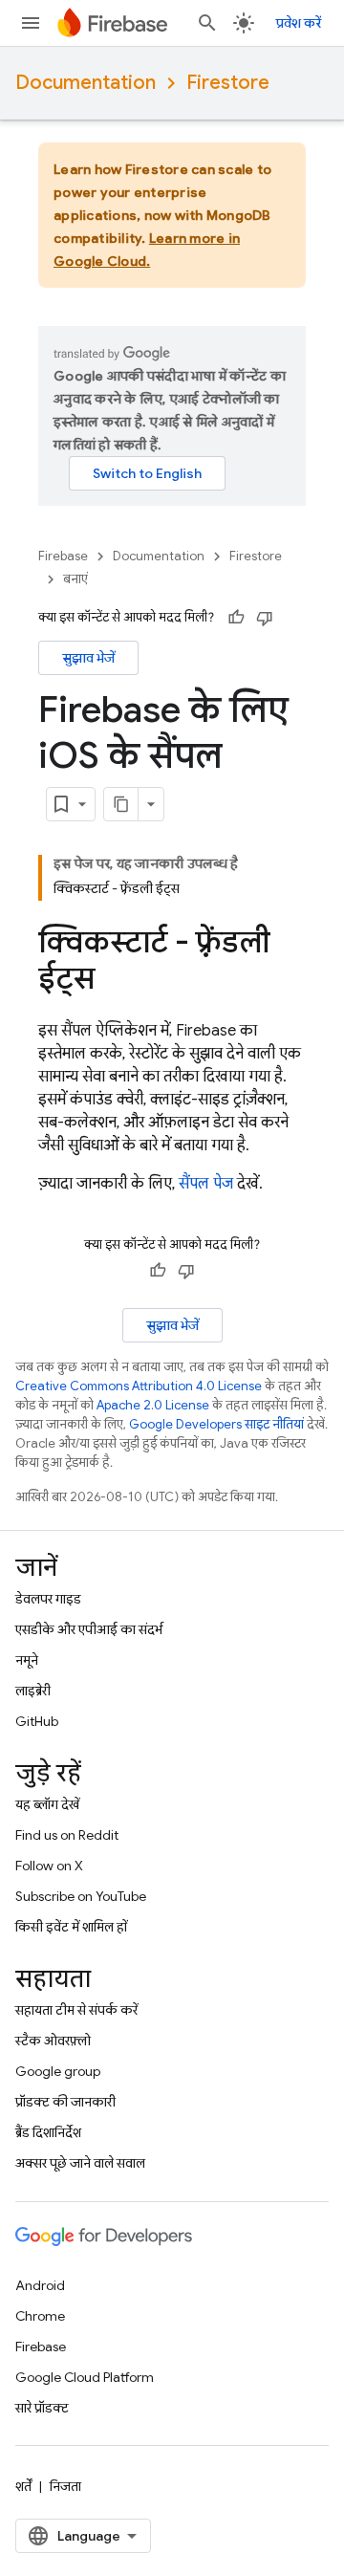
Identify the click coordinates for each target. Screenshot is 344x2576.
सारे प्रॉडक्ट (42, 2408)
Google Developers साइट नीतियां (216, 1424)
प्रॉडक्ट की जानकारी (65, 2102)
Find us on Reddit (67, 1835)
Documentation (86, 83)
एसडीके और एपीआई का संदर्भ (89, 1629)
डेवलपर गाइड (48, 1599)
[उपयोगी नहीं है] (265, 618)
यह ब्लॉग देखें (47, 1804)
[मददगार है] (236, 618)
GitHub (37, 1721)
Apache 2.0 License (153, 1405)
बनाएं (75, 579)
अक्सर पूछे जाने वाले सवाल (80, 2163)
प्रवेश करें (299, 23)
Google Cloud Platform (85, 2377)
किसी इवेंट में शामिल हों (71, 1927)
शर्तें (23, 2486)
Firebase (63, 556)
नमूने (27, 1660)
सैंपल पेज (206, 1184)
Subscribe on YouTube (81, 1896)
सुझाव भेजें (88, 658)
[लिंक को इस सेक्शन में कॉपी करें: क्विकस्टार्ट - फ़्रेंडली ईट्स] (114, 981)
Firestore (228, 83)
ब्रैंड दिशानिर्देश (48, 2132)
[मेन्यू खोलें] (31, 23)
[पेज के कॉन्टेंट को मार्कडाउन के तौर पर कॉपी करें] (121, 804)
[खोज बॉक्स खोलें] (207, 23)
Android (40, 2285)
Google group (58, 2071)
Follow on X (49, 1866)
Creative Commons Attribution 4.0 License (139, 1386)
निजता (65, 2486)
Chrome (40, 2316)
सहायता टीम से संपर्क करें (76, 2010)
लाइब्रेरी (33, 1691)
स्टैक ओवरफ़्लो (53, 2041)
